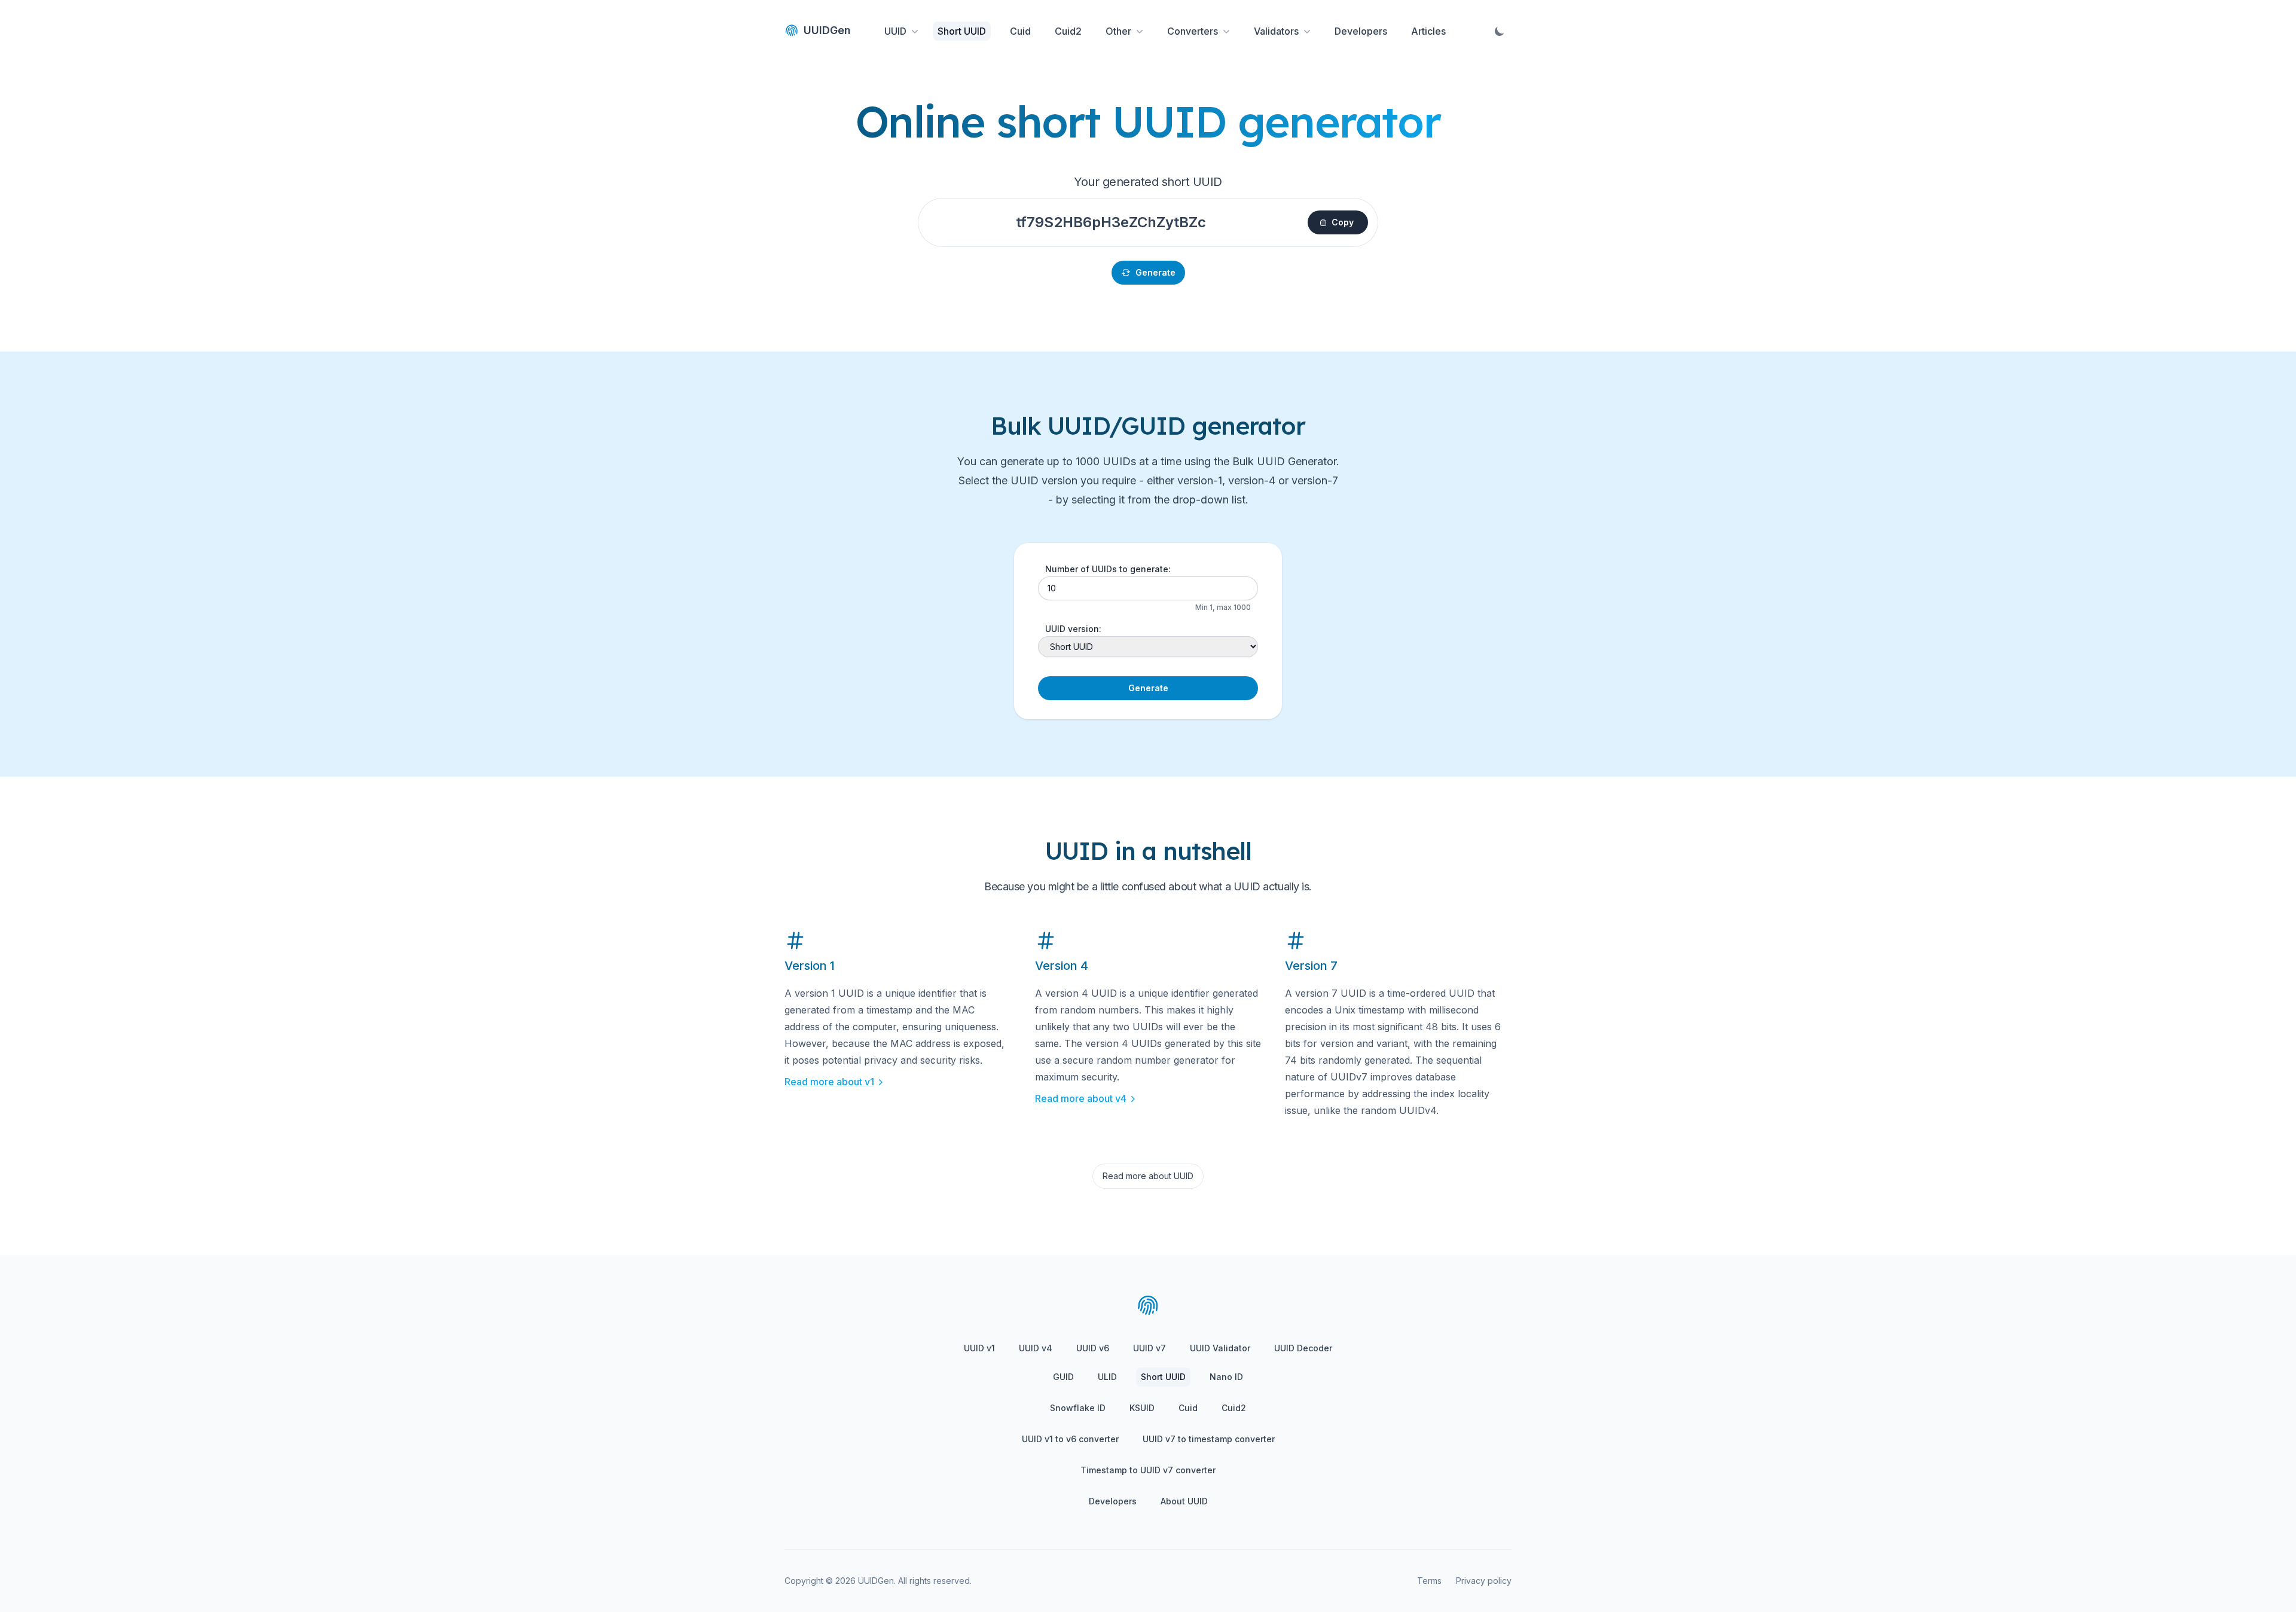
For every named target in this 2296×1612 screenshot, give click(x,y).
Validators (1276, 31)
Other (1118, 31)
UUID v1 (979, 1348)
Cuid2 (1068, 31)
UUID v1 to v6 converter (1070, 1439)
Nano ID (1226, 1377)
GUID (1063, 1377)
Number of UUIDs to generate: (1108, 569)
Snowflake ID (1078, 1408)
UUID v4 (1036, 1348)
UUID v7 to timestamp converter (1209, 1439)
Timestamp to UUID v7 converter (1148, 1470)
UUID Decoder (1303, 1348)
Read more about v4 (1081, 1098)
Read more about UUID (1148, 1176)
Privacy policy (1484, 1581)
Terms (1429, 1581)
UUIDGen (827, 30)
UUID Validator (1220, 1348)
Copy (1343, 222)
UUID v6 (1093, 1348)
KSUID (1142, 1408)
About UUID (1184, 1501)
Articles (1428, 31)
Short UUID (962, 31)
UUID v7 (1149, 1348)
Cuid (1020, 31)
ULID (1107, 1377)
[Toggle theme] (1500, 31)
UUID (895, 31)
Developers (1361, 31)
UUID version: (1073, 629)
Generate (1155, 272)
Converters (1193, 31)
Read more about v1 (829, 1082)
